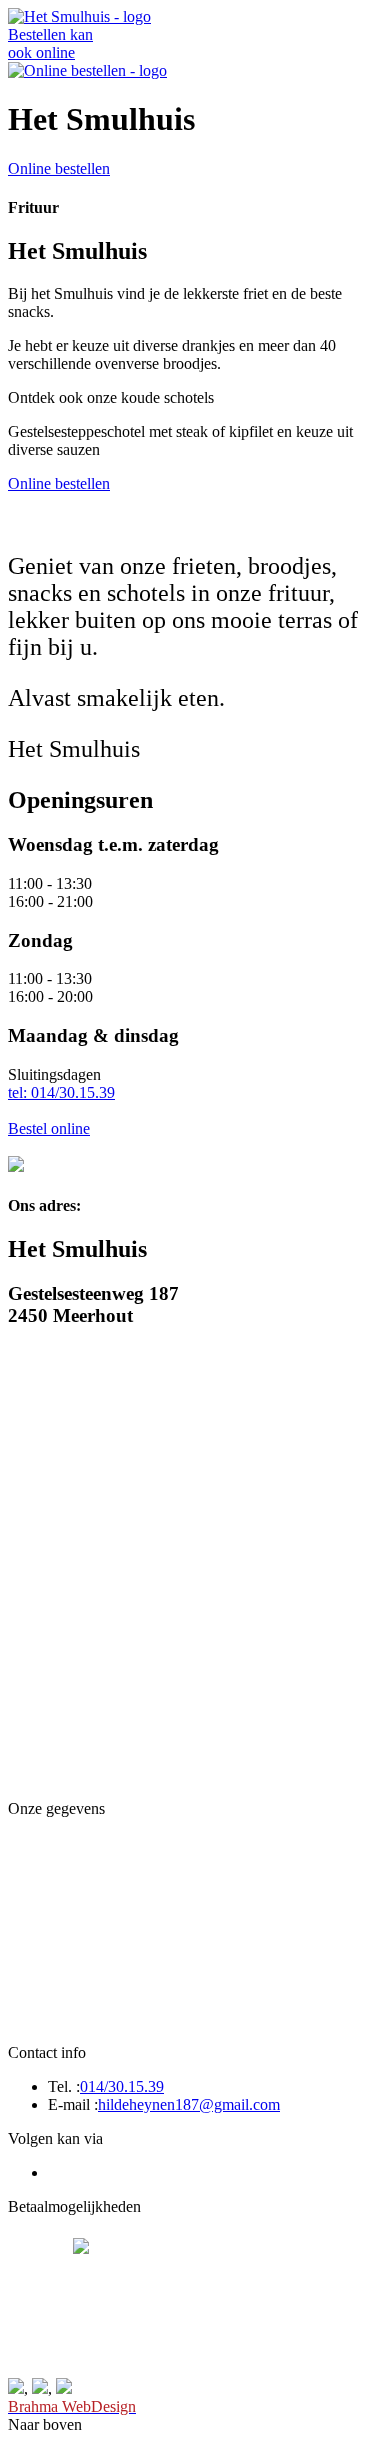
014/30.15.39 (122, 2086)
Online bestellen (59, 168)
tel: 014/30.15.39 (61, 1092)
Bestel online (49, 1128)
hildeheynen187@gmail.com (189, 2104)
